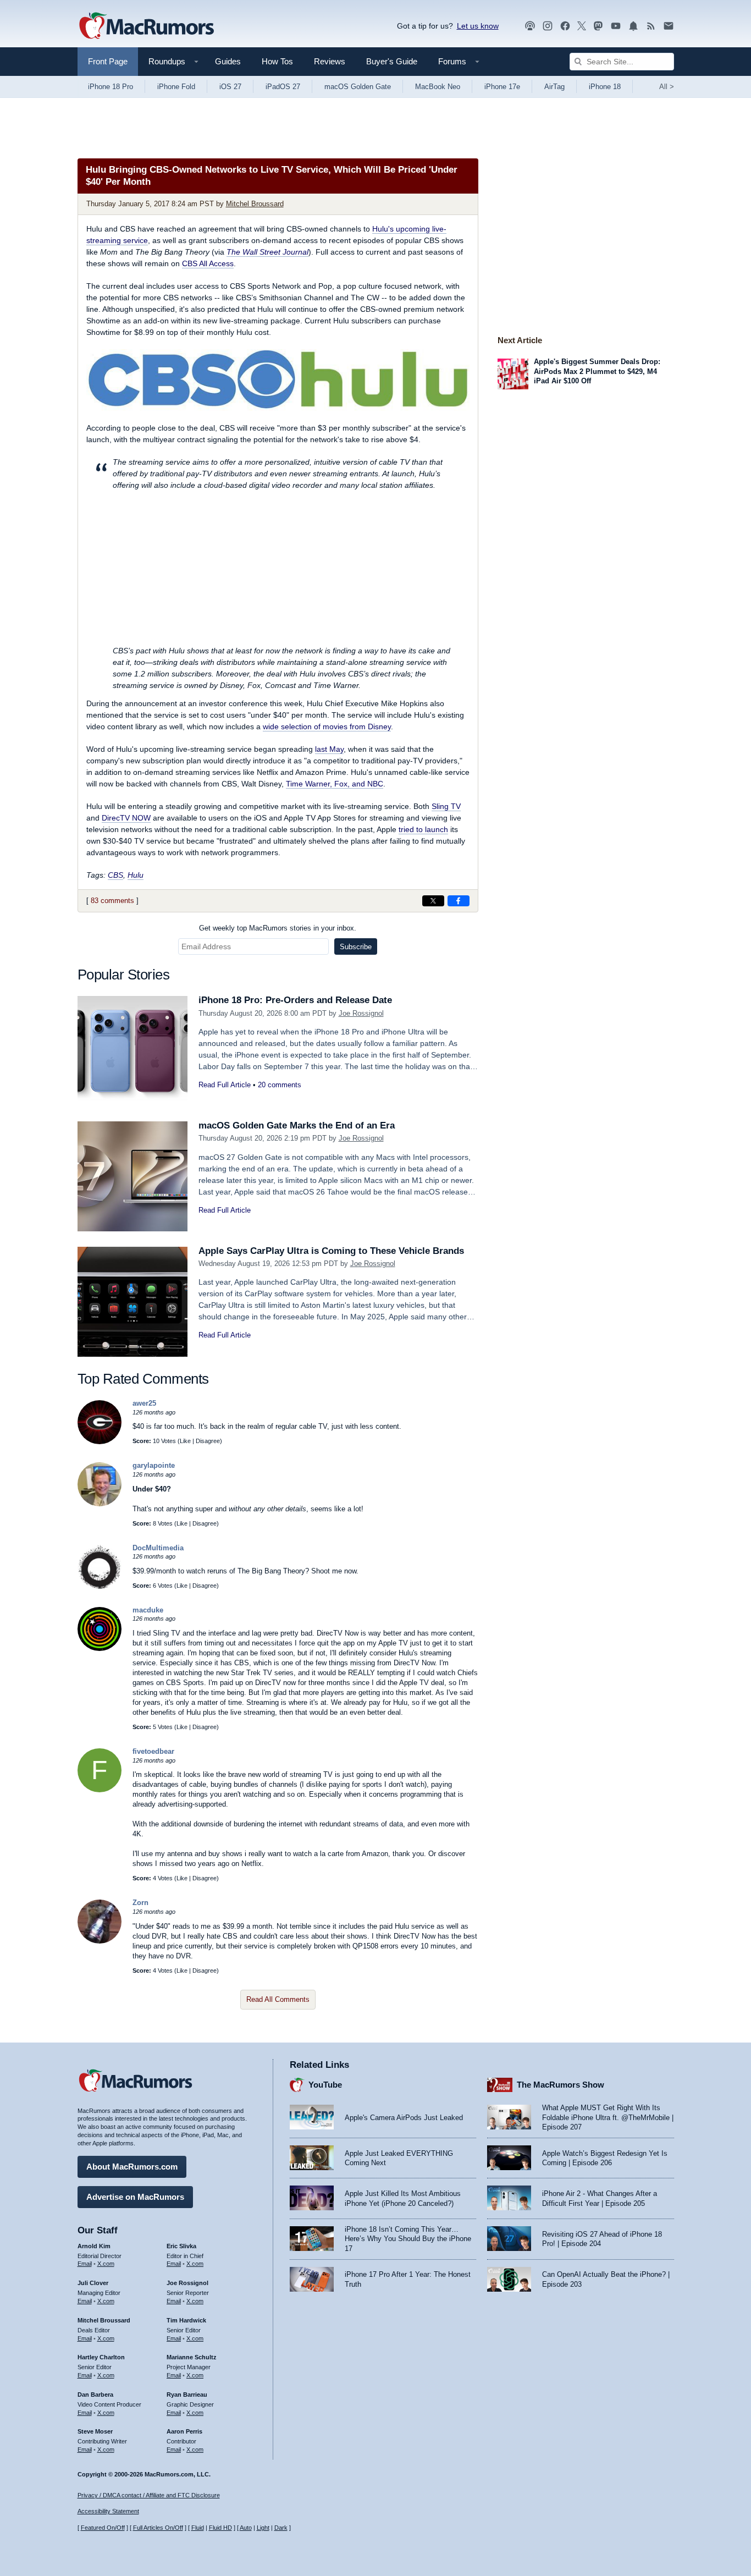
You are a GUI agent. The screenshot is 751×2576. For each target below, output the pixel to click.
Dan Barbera (95, 2395)
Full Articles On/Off (158, 2528)
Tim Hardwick (186, 2320)
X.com (106, 2264)
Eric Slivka (181, 2246)
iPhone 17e (502, 87)
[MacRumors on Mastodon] (598, 26)
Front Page (108, 61)
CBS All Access (208, 263)
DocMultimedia (158, 1548)
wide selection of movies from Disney (327, 726)
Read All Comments (278, 1999)
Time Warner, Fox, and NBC (335, 784)
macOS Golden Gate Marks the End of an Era (297, 1125)
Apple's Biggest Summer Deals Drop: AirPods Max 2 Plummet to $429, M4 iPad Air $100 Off (597, 371)
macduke (148, 1610)
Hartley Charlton (101, 2357)
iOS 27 (230, 87)
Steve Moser (95, 2431)
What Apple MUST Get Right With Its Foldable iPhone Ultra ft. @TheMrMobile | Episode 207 (608, 2117)
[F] (100, 1790)
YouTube (325, 2085)
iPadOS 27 (283, 87)
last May (329, 749)
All (667, 87)
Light (263, 2528)
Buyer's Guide (392, 61)
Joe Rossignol (361, 1013)
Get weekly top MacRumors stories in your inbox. (278, 928)
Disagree (208, 1441)
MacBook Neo (438, 87)
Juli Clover (93, 2283)
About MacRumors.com (132, 2167)
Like (185, 1441)
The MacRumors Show (561, 2085)
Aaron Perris (184, 2431)
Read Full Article (225, 1085)
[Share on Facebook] (459, 901)
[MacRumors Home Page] (146, 26)
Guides (228, 61)
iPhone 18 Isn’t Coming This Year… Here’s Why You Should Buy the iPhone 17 (408, 2239)
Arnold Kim (94, 2246)
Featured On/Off (103, 2528)
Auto (246, 2528)
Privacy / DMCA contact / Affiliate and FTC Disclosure (149, 2495)
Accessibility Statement (108, 2511)
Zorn (140, 1903)
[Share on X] (433, 901)
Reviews (330, 61)
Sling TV (446, 806)
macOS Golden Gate (358, 87)
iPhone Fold (176, 87)
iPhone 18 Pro (111, 87)
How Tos (277, 61)
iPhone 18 (605, 87)
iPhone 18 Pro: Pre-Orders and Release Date (295, 1000)
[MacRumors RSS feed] (651, 26)
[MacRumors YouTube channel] (616, 26)
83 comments (112, 901)
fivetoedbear (153, 1751)
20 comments (280, 1085)
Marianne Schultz (192, 2357)
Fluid (198, 2528)
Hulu (136, 875)
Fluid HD (220, 2528)
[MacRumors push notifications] (633, 26)
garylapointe (154, 1465)
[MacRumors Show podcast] (530, 26)
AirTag (554, 87)
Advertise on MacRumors (135, 2197)
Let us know (478, 26)
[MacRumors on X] (582, 26)
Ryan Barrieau (187, 2395)
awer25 (144, 1403)
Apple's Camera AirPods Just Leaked (404, 2118)
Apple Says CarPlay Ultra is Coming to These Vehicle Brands (331, 1251)
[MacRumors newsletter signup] (669, 26)
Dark (281, 2528)
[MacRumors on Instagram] (548, 26)
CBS (115, 875)
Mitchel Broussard (255, 204)
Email (85, 2264)
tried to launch (423, 829)
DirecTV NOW (126, 818)
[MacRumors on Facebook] (565, 26)
